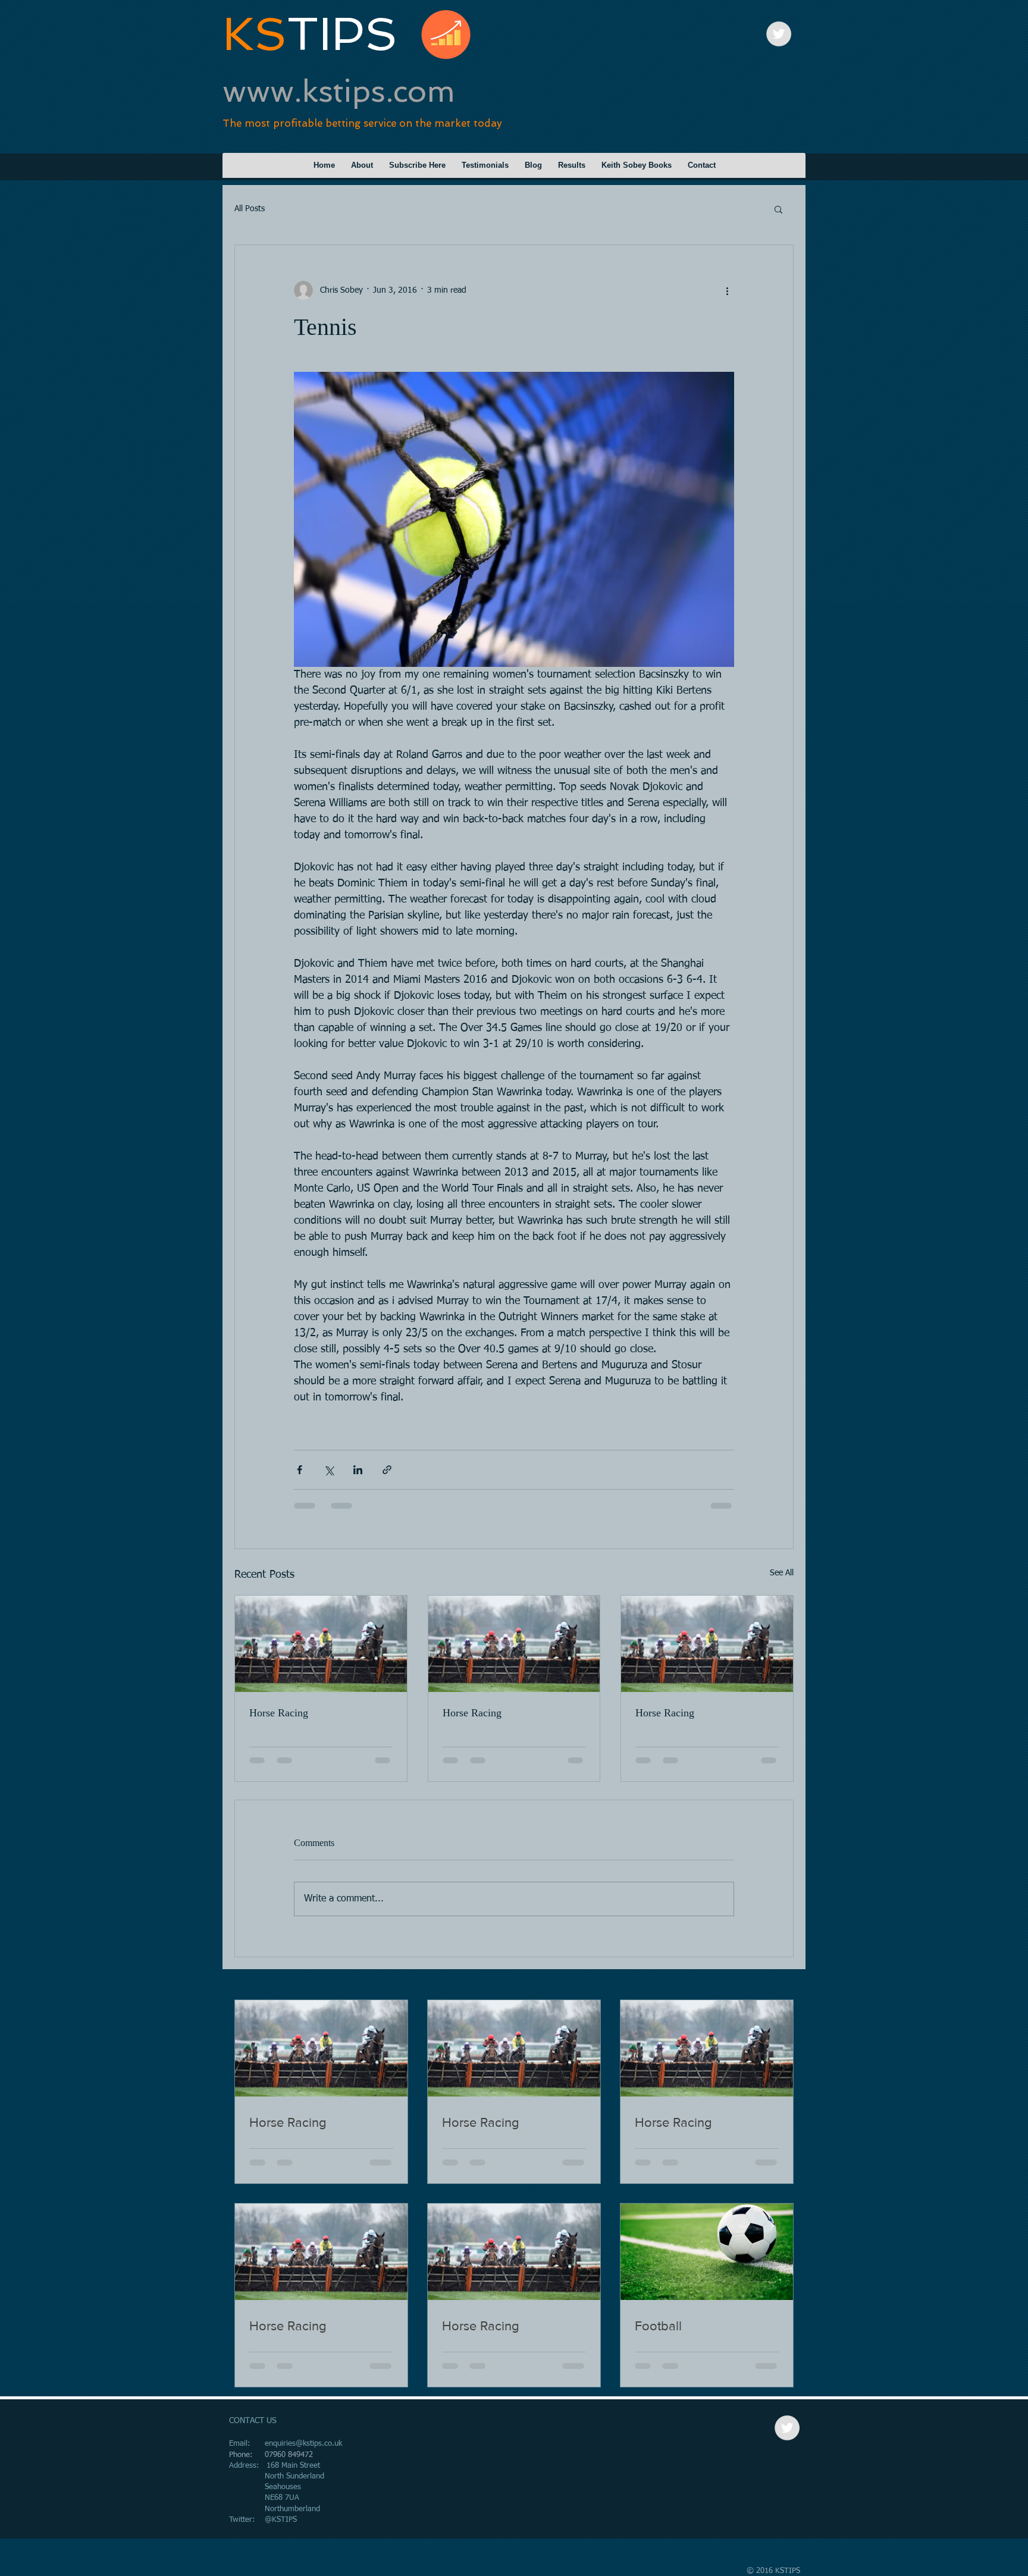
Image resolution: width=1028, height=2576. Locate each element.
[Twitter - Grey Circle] (779, 34)
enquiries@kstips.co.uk (303, 2444)
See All (782, 1573)
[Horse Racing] (321, 1644)
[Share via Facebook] (300, 1470)
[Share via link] (387, 1470)
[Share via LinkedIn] (358, 1470)
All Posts (250, 209)
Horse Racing (279, 1713)
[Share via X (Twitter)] (329, 1470)
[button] (778, 209)
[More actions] (727, 290)
